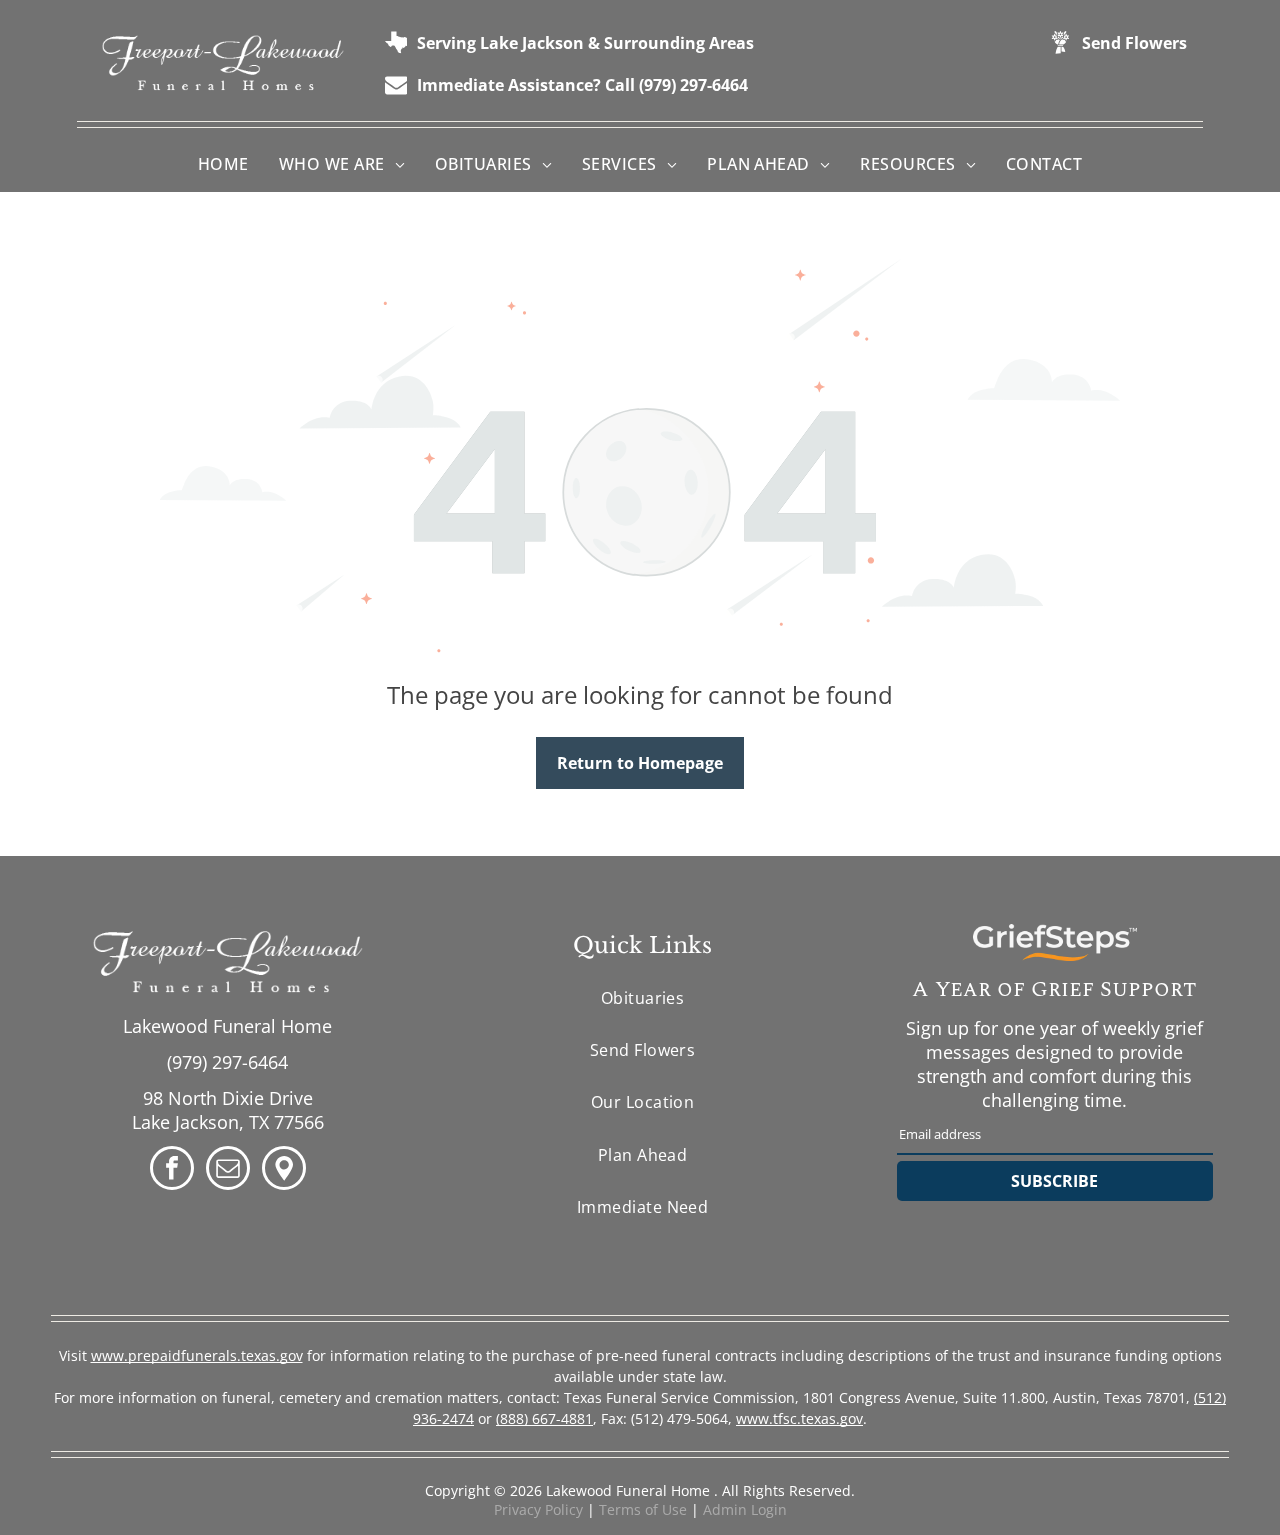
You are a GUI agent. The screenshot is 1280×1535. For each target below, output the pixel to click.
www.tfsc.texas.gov (799, 1418)
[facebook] (172, 1170)
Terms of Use (643, 1509)
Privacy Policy (538, 1509)
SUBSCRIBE (1054, 1181)
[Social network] (284, 1170)
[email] (228, 1170)
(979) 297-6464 (227, 1062)
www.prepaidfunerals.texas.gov (197, 1355)
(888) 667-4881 (544, 1418)
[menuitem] (223, 163)
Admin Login (745, 1509)
